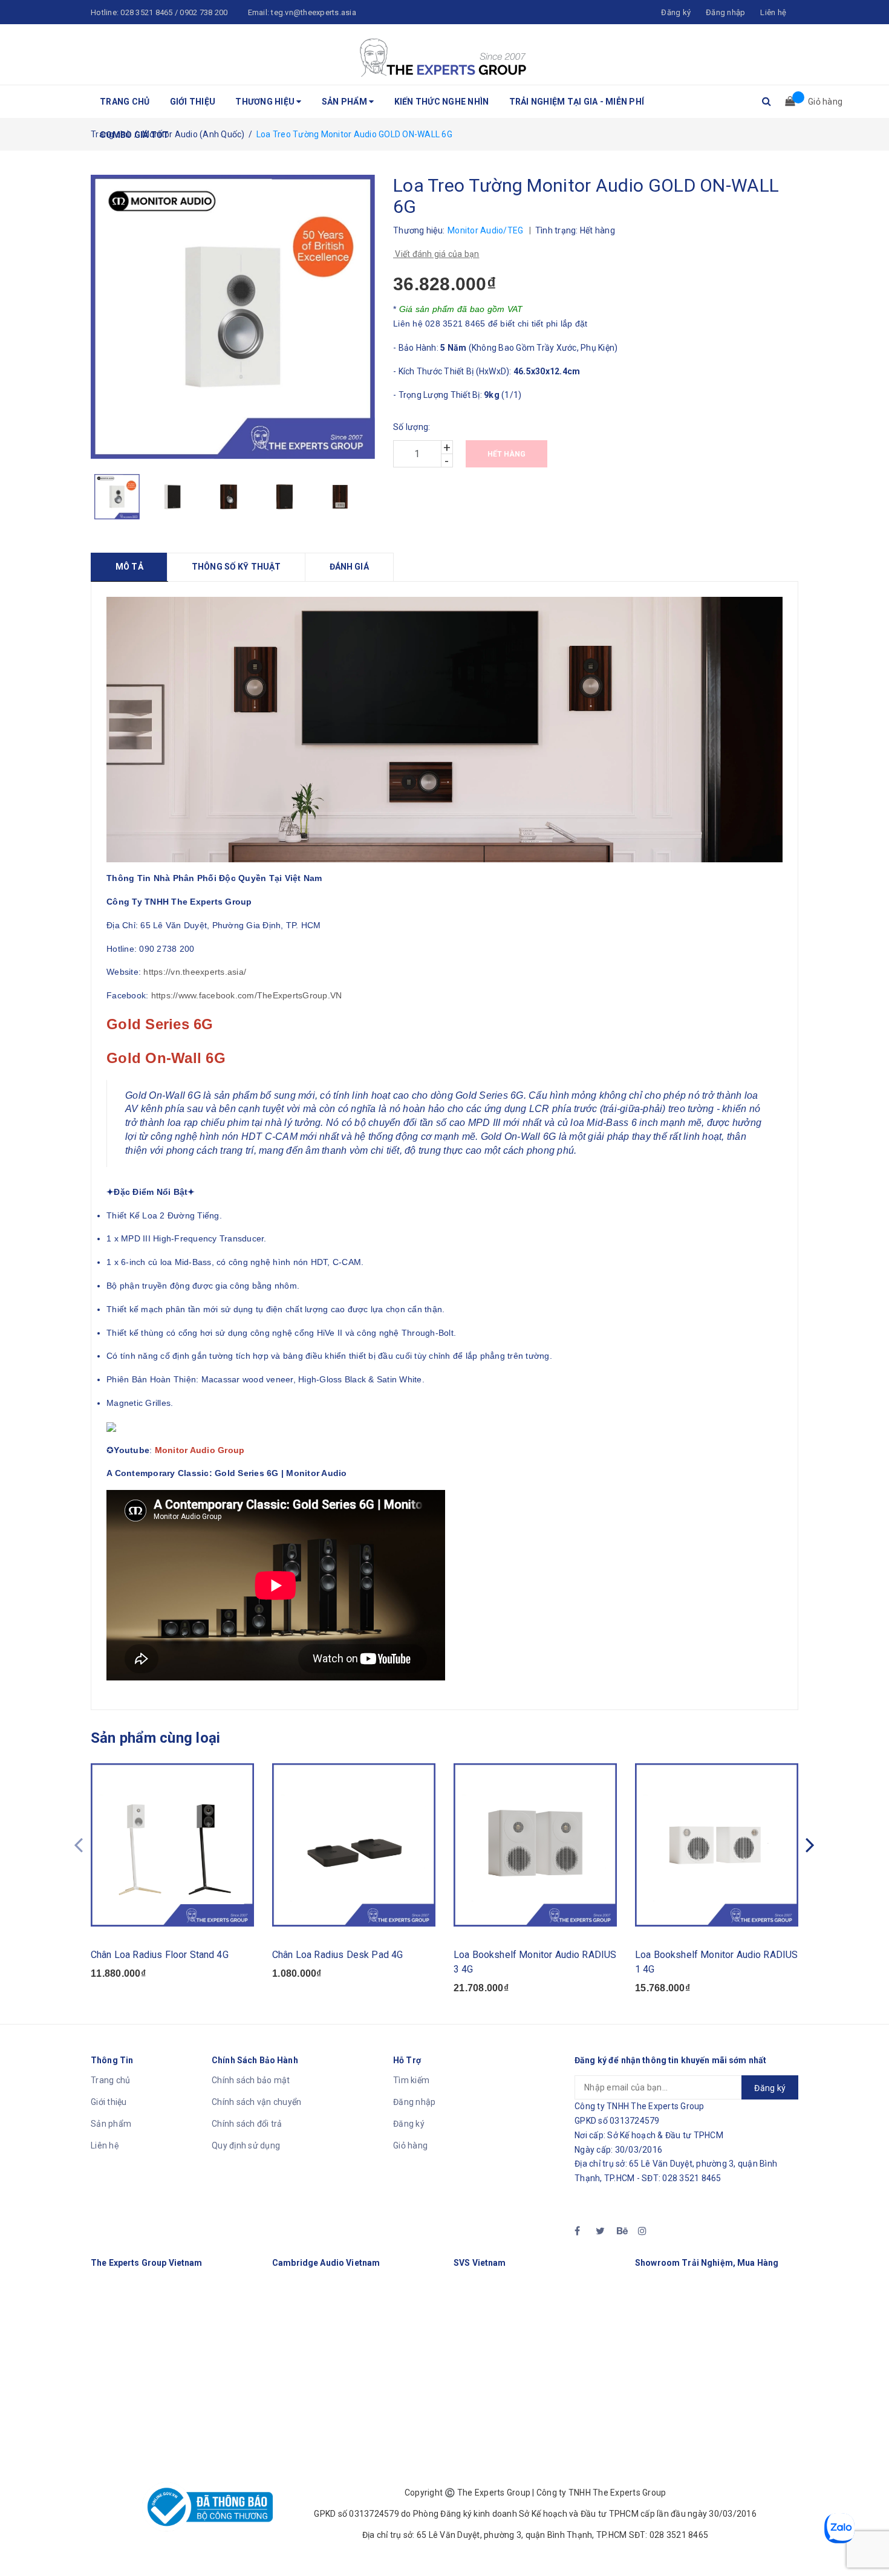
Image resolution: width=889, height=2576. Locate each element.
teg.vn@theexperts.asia (314, 12)
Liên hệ (773, 12)
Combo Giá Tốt (134, 135)
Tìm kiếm (411, 2080)
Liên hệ (105, 2145)
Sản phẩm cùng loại (155, 1738)
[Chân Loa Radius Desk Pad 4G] (354, 1845)
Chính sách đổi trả (247, 2124)
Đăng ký (409, 2124)
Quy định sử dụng (246, 2145)
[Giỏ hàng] (786, 102)
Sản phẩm (345, 102)
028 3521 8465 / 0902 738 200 (174, 12)
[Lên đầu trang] (868, 2540)
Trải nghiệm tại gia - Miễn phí (577, 102)
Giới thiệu (193, 102)
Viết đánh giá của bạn (436, 254)
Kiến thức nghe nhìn (442, 102)
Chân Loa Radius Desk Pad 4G (337, 1955)
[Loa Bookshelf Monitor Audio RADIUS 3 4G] (535, 1845)
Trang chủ (125, 102)
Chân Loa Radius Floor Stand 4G (160, 1955)
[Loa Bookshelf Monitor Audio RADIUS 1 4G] (717, 1845)
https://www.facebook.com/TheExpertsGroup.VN (247, 995)
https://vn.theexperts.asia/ (195, 972)
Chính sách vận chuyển (256, 2102)
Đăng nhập (414, 2102)
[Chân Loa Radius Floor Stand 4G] (172, 1845)
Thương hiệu (266, 102)
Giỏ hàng (410, 2145)
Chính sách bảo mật (251, 2080)
